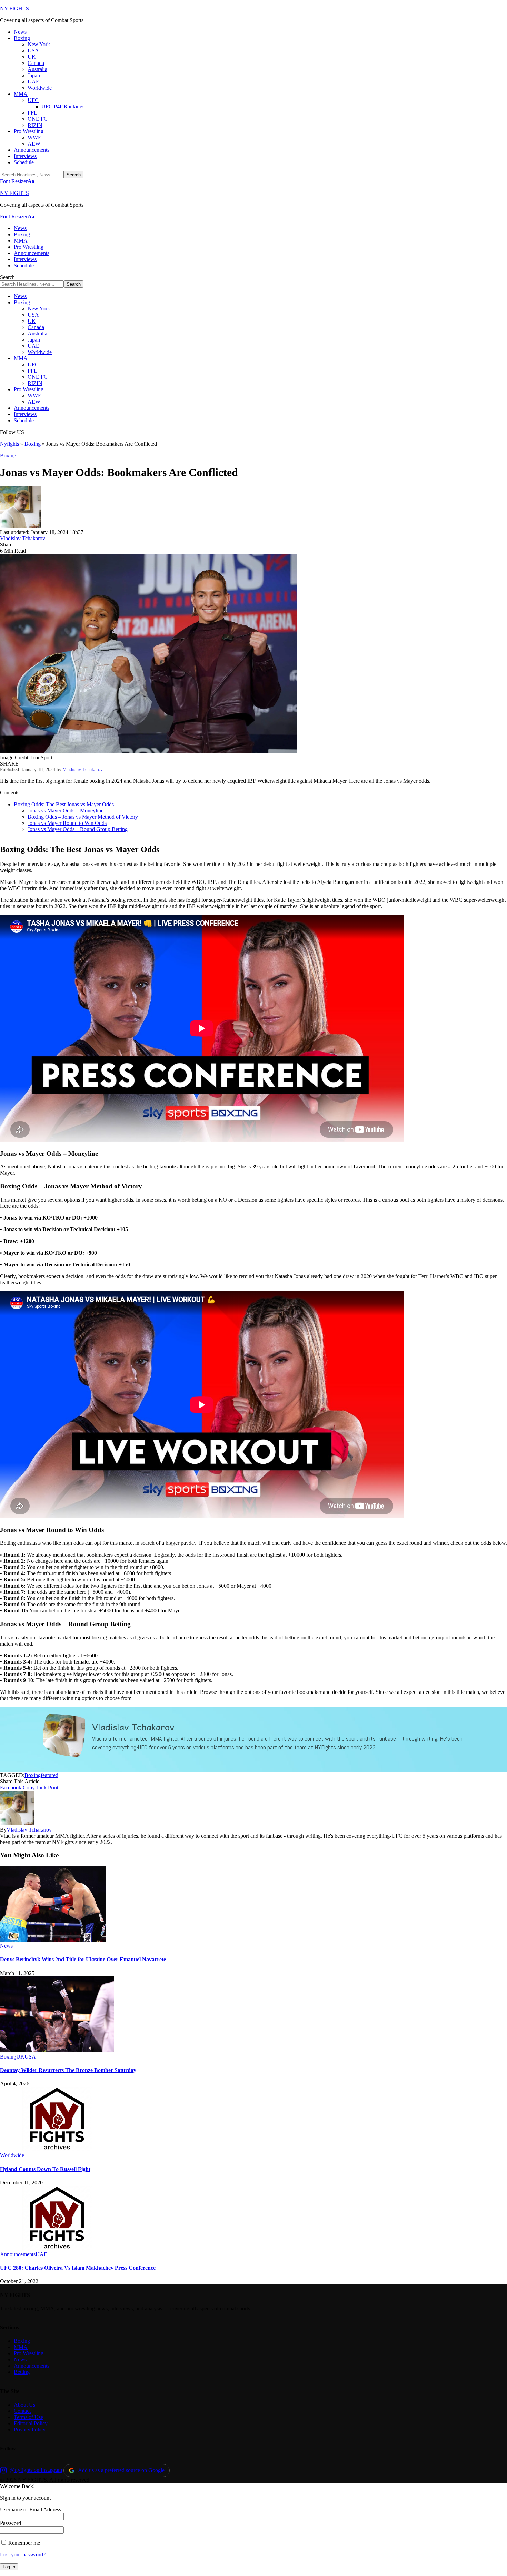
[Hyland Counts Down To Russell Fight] (57, 2149)
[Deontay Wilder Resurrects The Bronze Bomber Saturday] (57, 2050)
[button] (17, 181)
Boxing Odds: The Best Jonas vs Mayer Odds (64, 804)
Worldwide (12, 2155)
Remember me (23, 2543)
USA (30, 2057)
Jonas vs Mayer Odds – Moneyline (66, 811)
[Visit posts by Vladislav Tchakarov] (21, 526)
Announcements (18, 2254)
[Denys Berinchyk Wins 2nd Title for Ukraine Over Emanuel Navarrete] (53, 1940)
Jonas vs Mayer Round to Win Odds (67, 823)
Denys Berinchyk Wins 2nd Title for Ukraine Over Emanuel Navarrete (83, 1959)
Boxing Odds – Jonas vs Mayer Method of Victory (83, 817)
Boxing (33, 444)
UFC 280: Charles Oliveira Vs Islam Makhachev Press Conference (78, 2268)
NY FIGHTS (14, 8)
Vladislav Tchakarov (23, 538)
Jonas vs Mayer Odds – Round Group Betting (78, 829)
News (6, 1946)
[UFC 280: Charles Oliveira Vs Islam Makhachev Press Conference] (57, 2248)
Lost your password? (23, 2554)
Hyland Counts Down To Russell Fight (45, 2169)
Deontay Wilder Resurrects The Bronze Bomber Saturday (68, 2070)
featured (49, 1775)
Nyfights (9, 444)
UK (20, 2057)
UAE (41, 2254)
